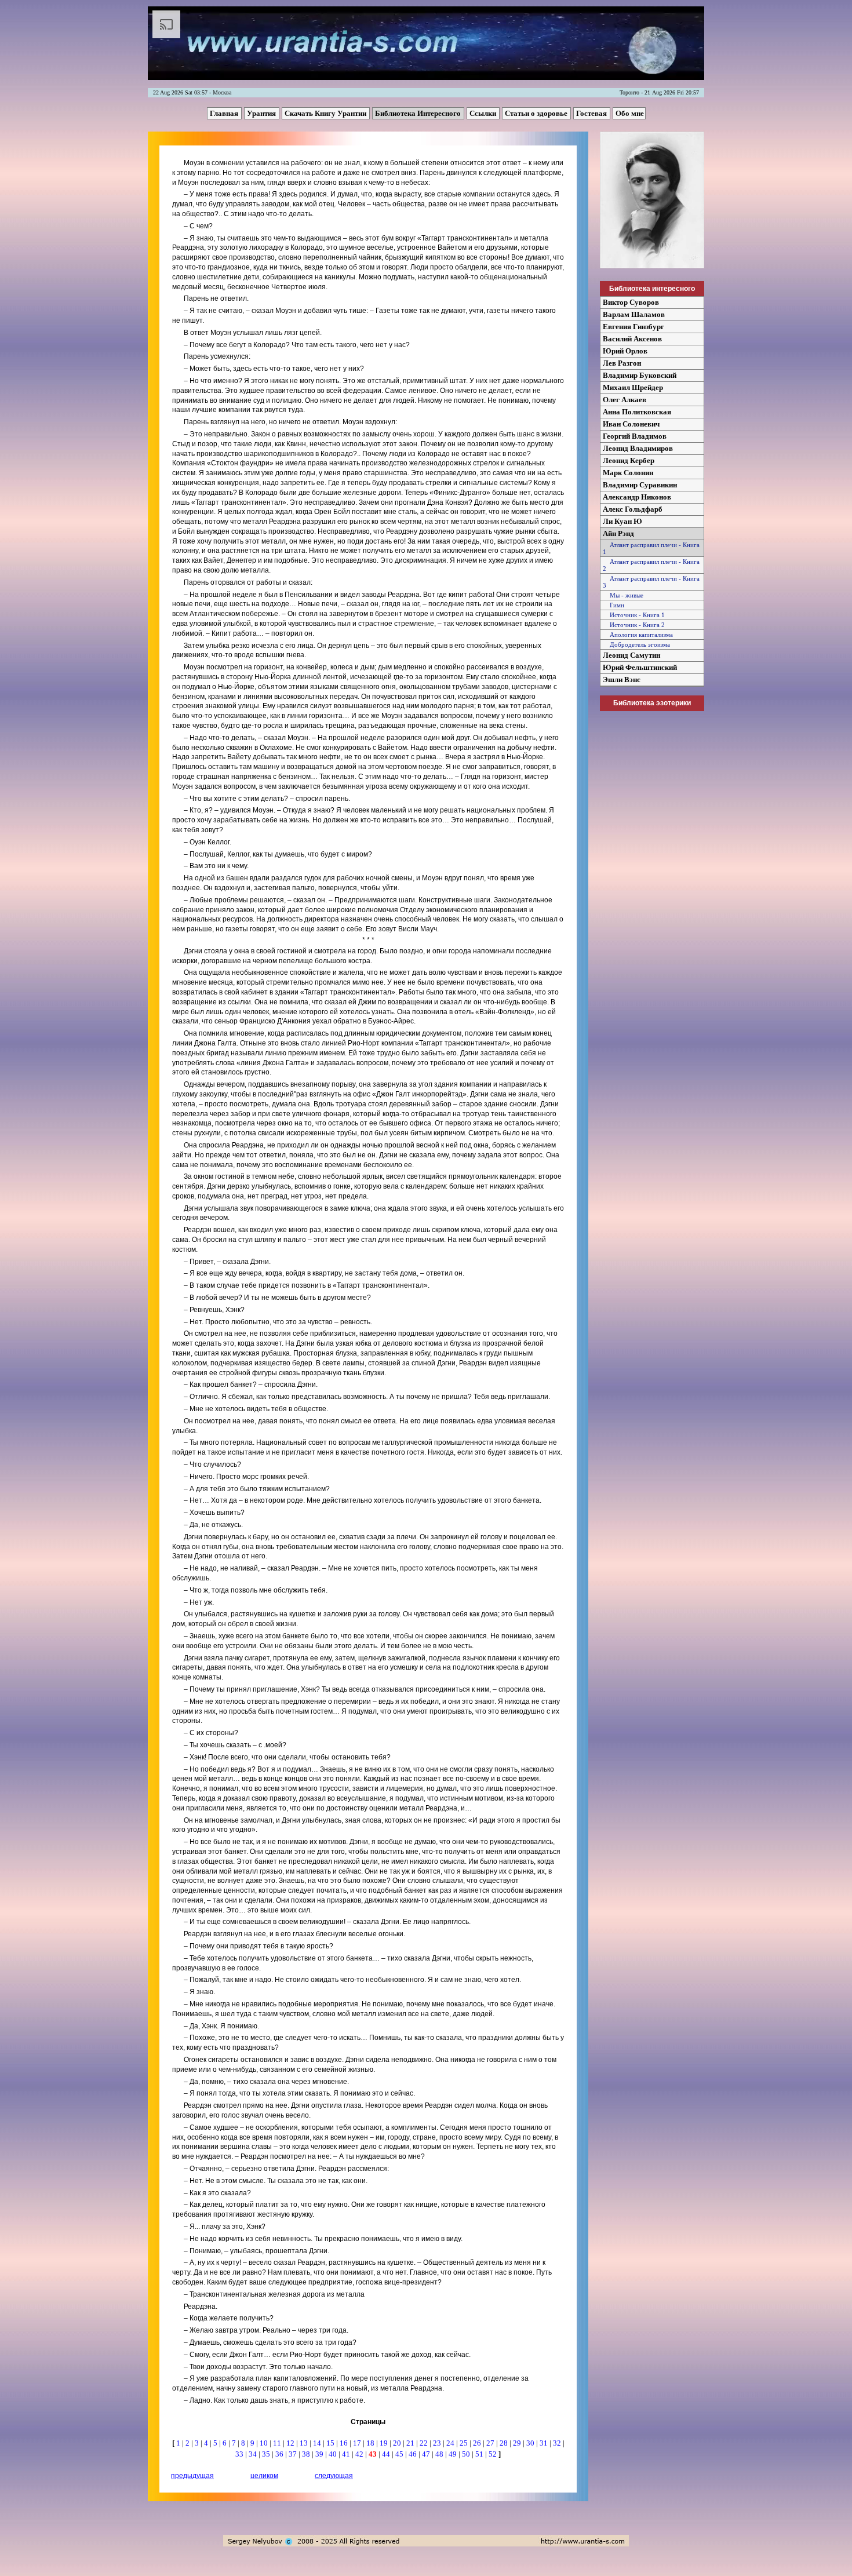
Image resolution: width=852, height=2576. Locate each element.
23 (438, 2443)
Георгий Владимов (635, 436)
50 (467, 2454)
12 (291, 2443)
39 (320, 2454)
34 (254, 2454)
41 (347, 2454)
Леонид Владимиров (638, 448)
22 (425, 2443)
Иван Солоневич (631, 424)
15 (331, 2443)
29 (518, 2443)
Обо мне (630, 113)
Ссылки (484, 113)
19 (385, 2443)
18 (371, 2443)
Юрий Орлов (625, 351)
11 (278, 2443)
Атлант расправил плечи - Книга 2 (651, 565)
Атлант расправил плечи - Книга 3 (651, 582)
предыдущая (192, 2476)
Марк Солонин (628, 473)
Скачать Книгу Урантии (326, 113)
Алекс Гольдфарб (633, 509)
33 (240, 2454)
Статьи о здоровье (537, 113)
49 (454, 2454)
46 (414, 2454)
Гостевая (592, 113)
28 (505, 2443)
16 (345, 2443)
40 (334, 2454)
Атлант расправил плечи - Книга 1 (651, 548)
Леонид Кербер (629, 460)
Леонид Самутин (631, 655)
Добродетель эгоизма (636, 644)
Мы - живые (623, 595)
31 (545, 2443)
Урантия (262, 113)
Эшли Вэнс (622, 679)
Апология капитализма (638, 635)
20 (398, 2443)
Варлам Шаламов (634, 314)
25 (465, 2443)
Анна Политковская (637, 412)
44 (387, 2454)
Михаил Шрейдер (633, 387)
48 (440, 2454)
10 (265, 2443)
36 (280, 2454)
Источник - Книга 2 (634, 625)
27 (491, 2443)
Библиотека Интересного (419, 113)
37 (294, 2454)
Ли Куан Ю (622, 521)
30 (531, 2443)
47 (427, 2454)
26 (478, 2443)
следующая (334, 2476)
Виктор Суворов (631, 302)
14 (318, 2443)
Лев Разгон (622, 363)
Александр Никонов (637, 497)
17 (358, 2443)
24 (451, 2443)
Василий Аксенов (632, 339)
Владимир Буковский (640, 375)
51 (480, 2454)
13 (305, 2443)
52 (494, 2454)
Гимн (613, 605)
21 (411, 2443)
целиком (264, 2476)
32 (558, 2443)
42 (360, 2454)
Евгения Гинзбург (633, 327)
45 (400, 2454)
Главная (225, 113)
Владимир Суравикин (640, 485)
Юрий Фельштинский (640, 667)
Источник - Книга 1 (634, 615)
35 (267, 2454)
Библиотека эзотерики (652, 703)
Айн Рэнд (618, 533)
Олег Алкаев (625, 400)
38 (307, 2454)
